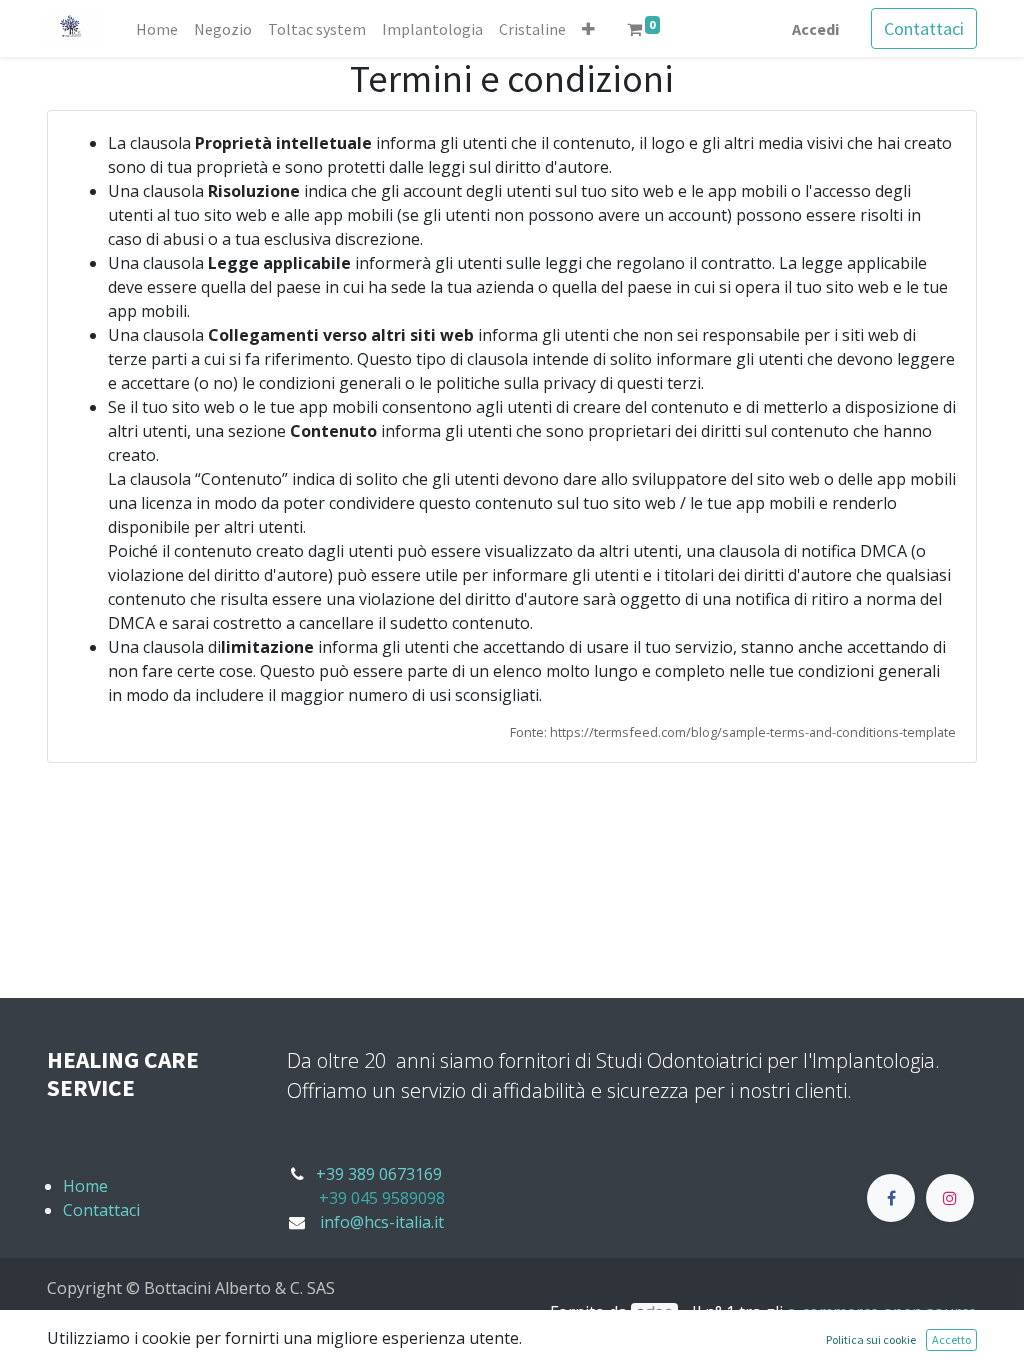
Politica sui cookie (871, 1339)
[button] (588, 29)
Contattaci (924, 28)
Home (85, 1186)
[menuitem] (157, 29)
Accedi (815, 29)
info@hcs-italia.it (382, 1222)
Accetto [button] (951, 1339)
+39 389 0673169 (379, 1174)
